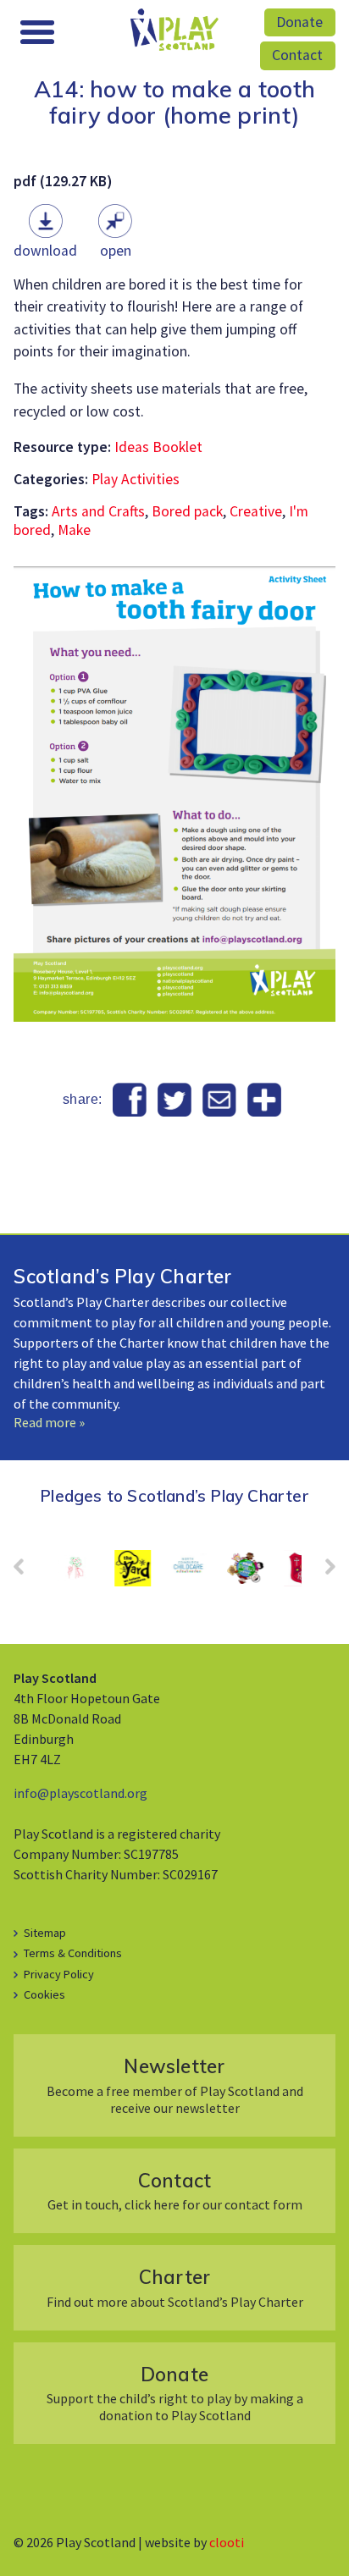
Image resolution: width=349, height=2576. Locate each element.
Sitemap (45, 1933)
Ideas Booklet (158, 447)
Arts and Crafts (98, 511)
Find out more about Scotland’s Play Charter (175, 2287)
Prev (27, 1572)
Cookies (44, 1994)
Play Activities (136, 479)
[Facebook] (130, 1100)
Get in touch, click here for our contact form (175, 2190)
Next (322, 1572)
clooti (227, 2542)
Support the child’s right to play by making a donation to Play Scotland (175, 2393)
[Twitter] (175, 1100)
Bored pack (187, 511)
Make (74, 530)
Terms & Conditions (73, 1953)
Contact (297, 55)
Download (45, 251)
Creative (256, 511)
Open (116, 251)
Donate (299, 22)
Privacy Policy (59, 1974)
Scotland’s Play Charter (122, 1276)
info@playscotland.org (80, 1793)
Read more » (49, 1422)
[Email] (219, 1100)
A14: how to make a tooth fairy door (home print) (175, 102)
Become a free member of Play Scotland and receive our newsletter (175, 2085)
